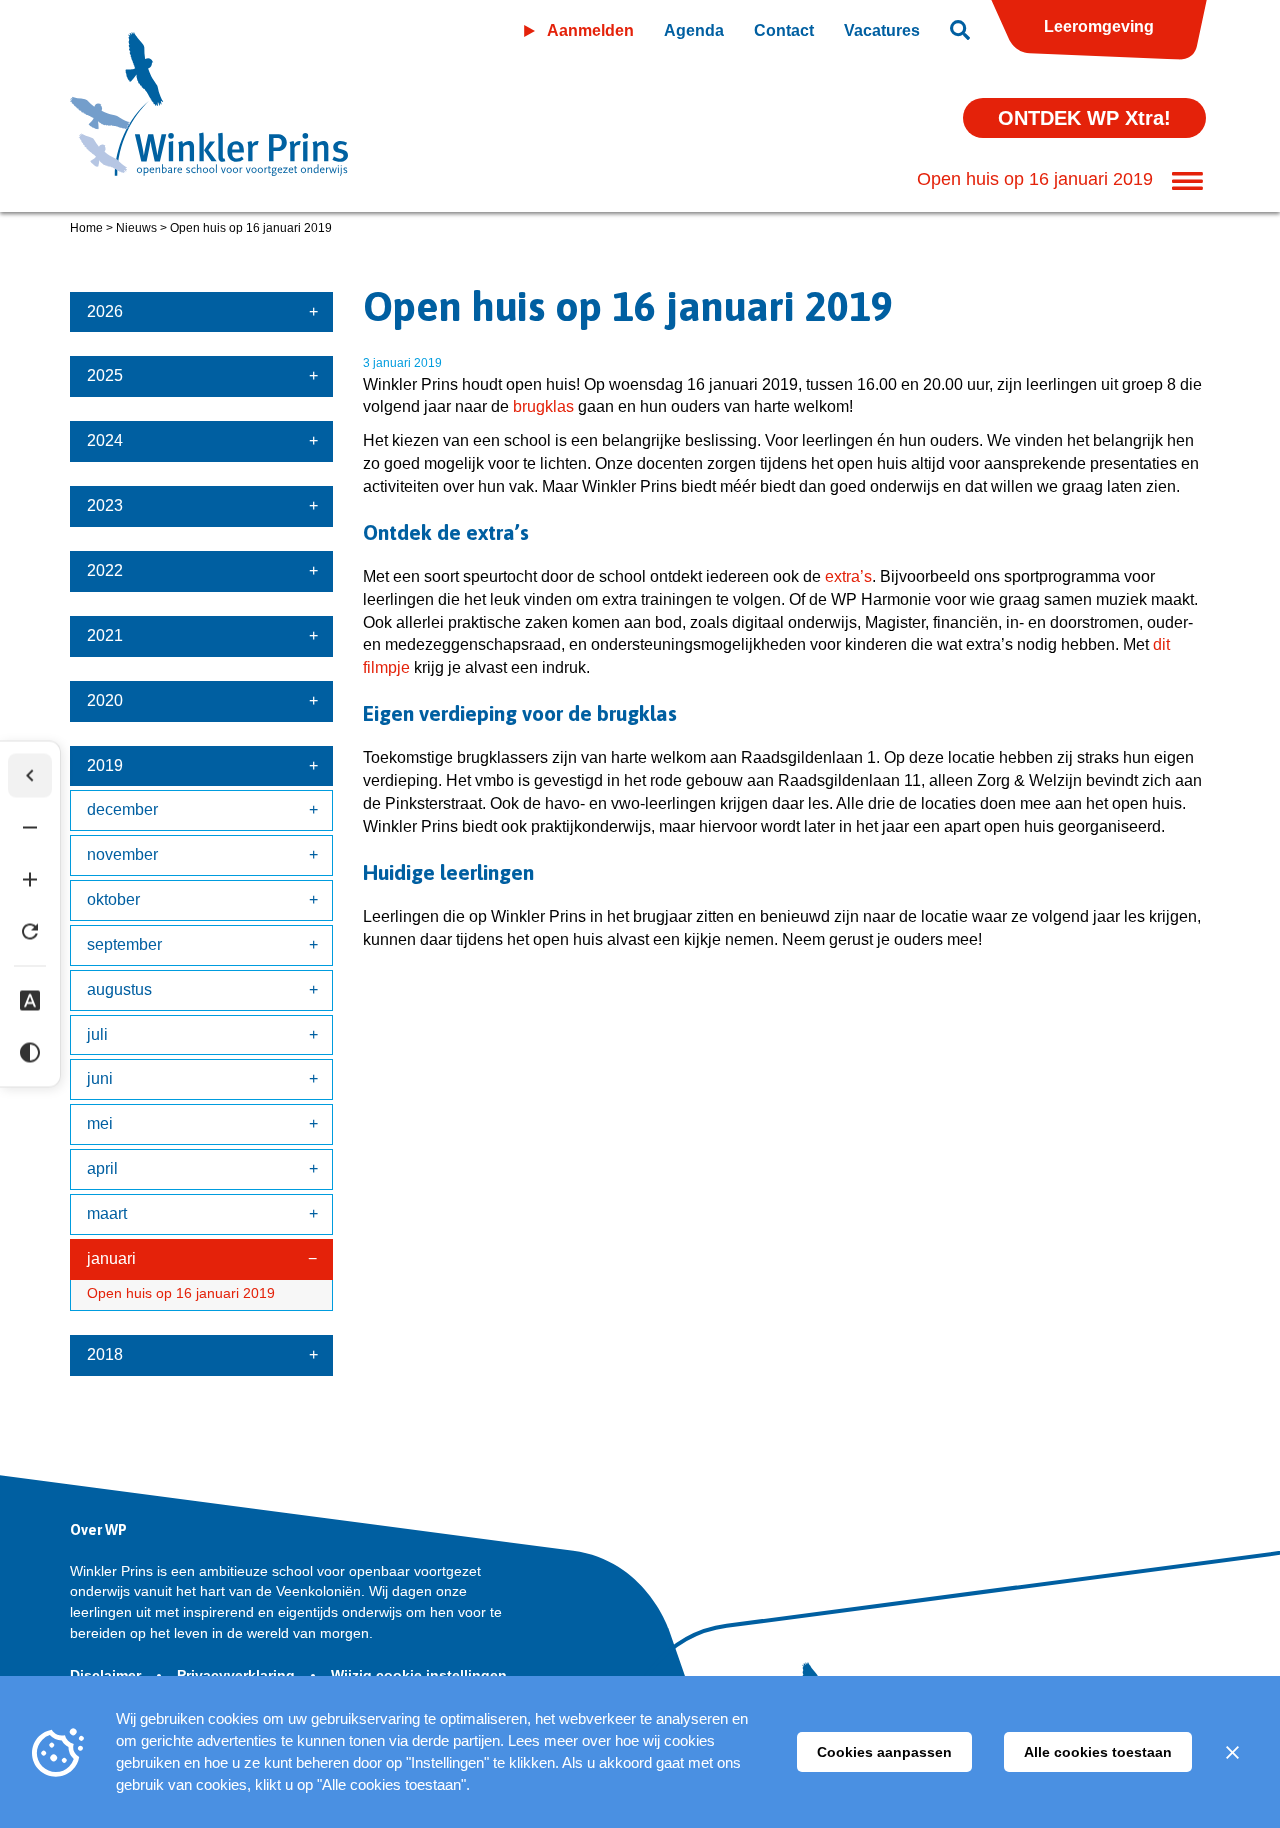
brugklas (543, 406)
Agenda (694, 30)
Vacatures (882, 30)
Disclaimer (107, 1675)
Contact (784, 30)
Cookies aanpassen (884, 1752)
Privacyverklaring (238, 1675)
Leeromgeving (1099, 26)
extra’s (848, 576)
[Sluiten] (1232, 1752)
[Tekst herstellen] (30, 932)
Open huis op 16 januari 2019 (181, 1293)
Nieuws (136, 228)
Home (86, 228)
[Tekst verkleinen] (30, 828)
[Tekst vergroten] (30, 880)
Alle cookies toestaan (1098, 1752)
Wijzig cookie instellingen (419, 1675)
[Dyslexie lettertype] (30, 1001)
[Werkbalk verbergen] (30, 776)
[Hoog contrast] (30, 1053)
